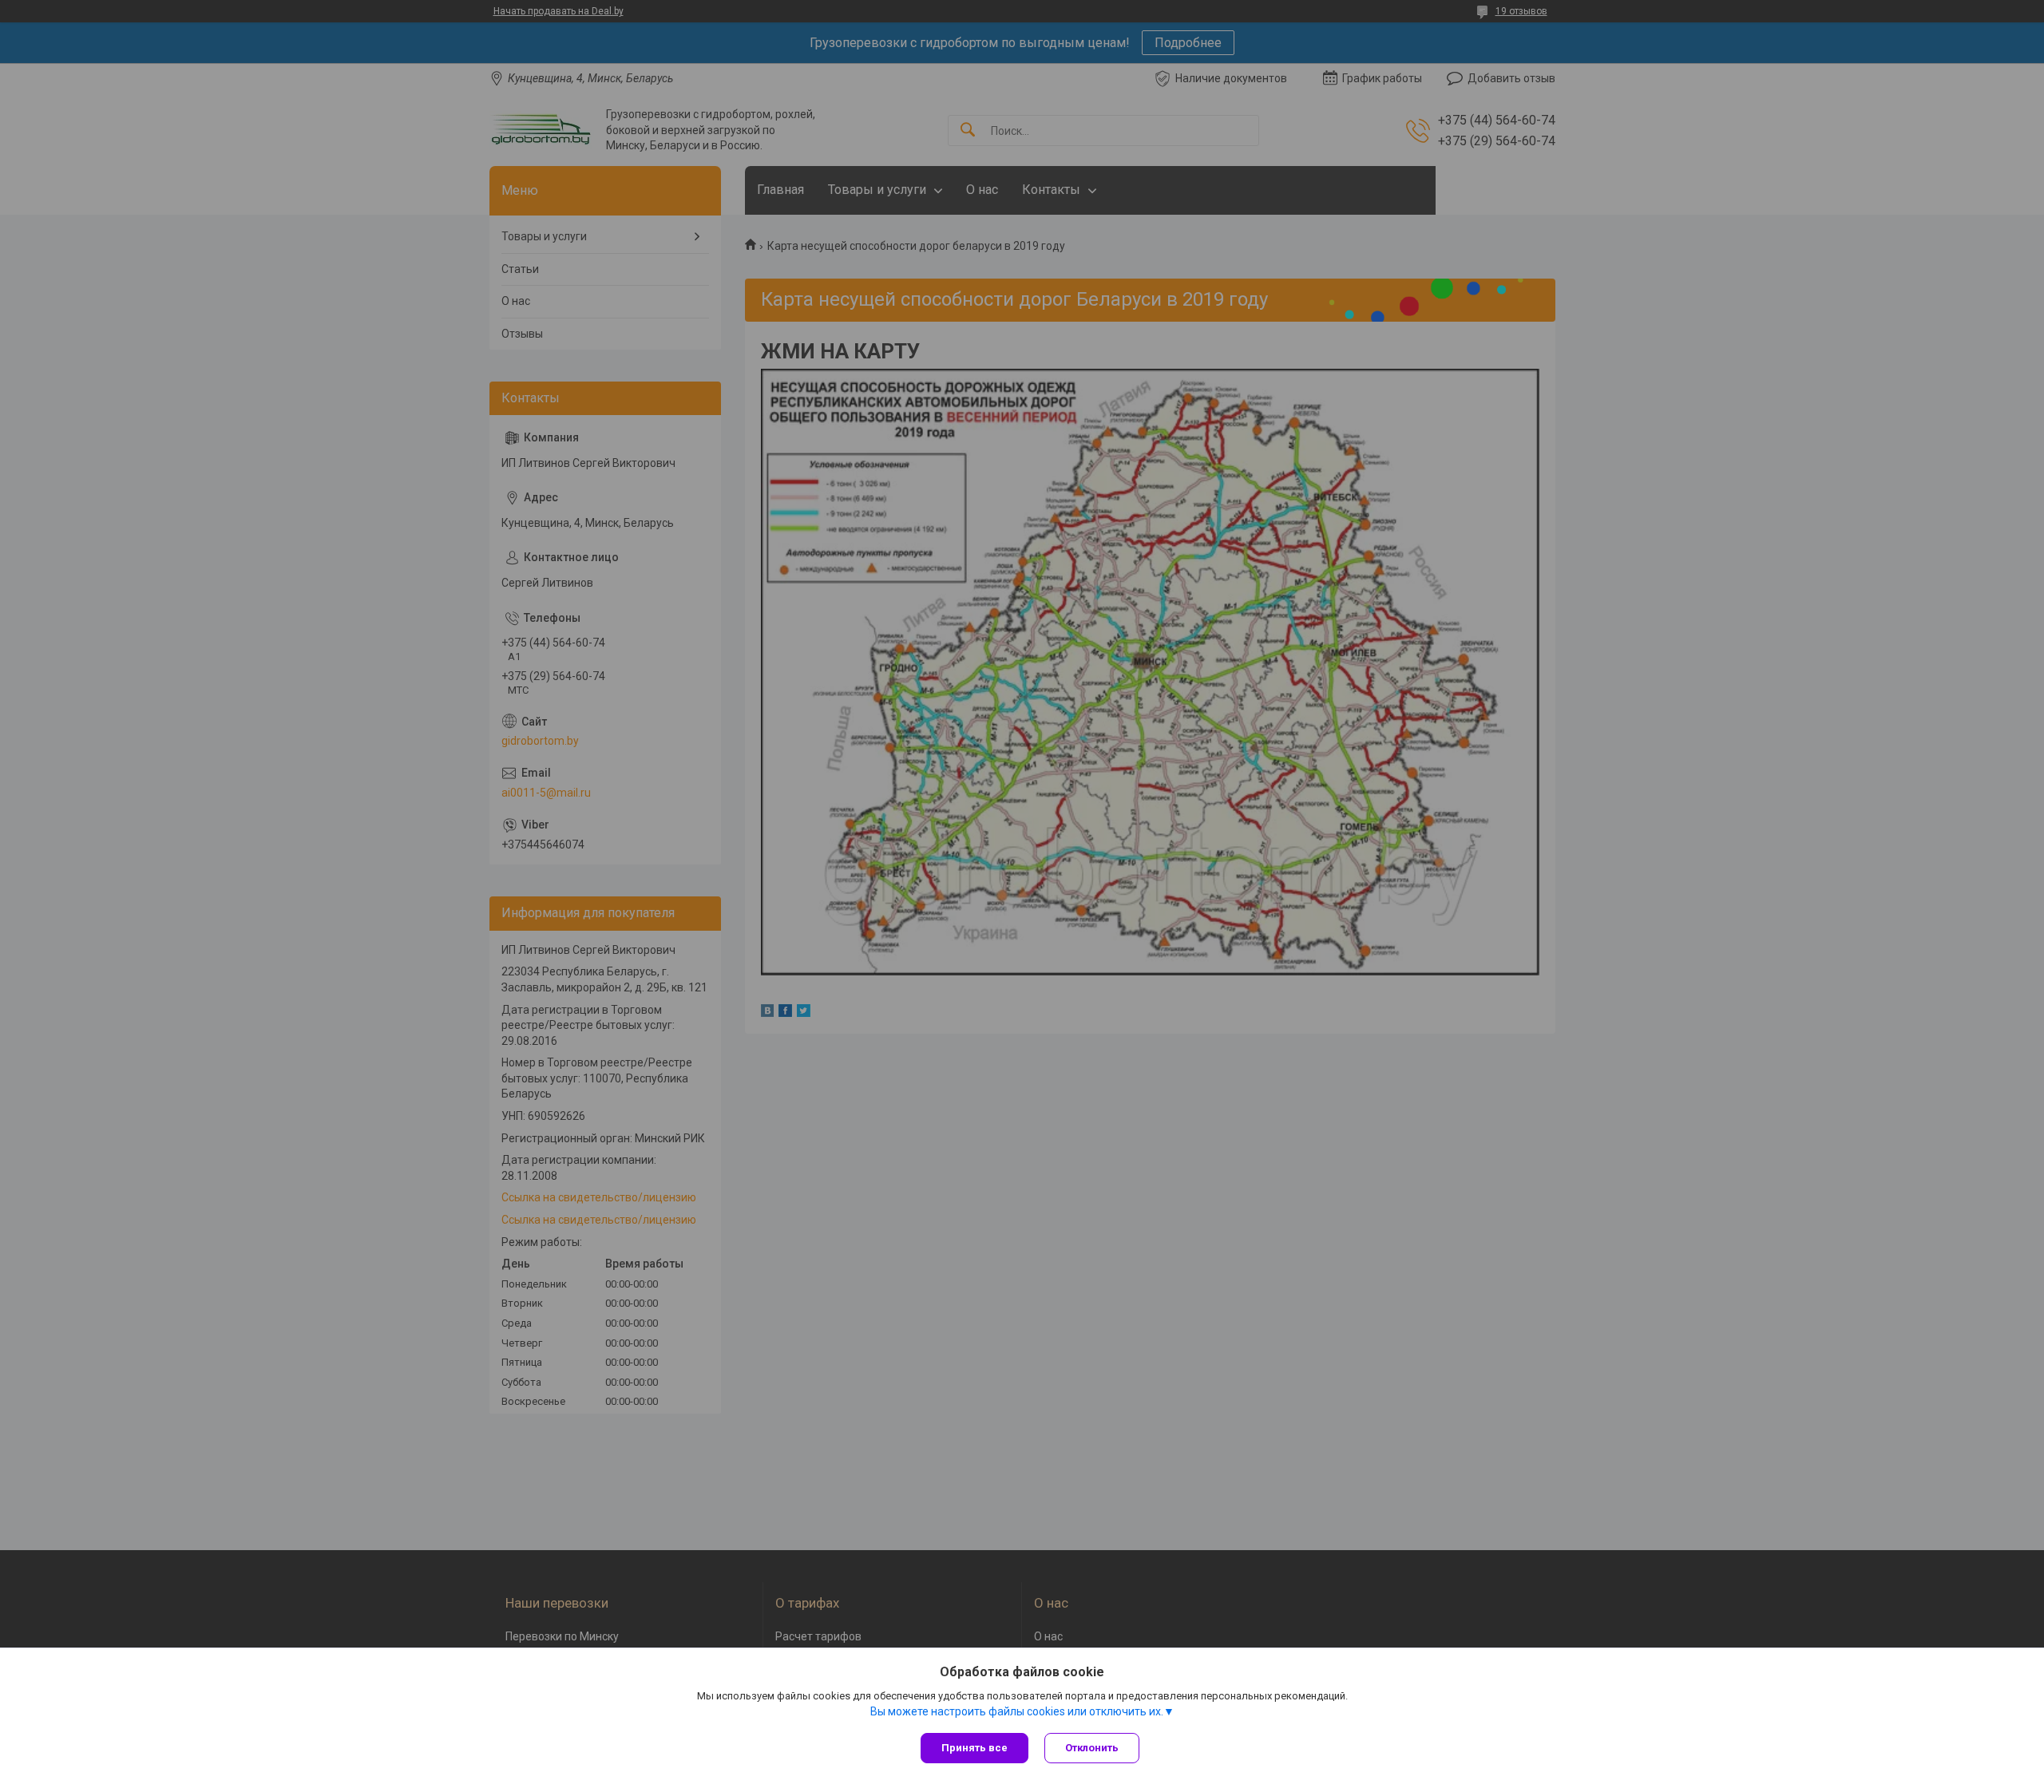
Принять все (974, 1748)
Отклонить (1092, 1748)
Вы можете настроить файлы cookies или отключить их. (1017, 1711)
